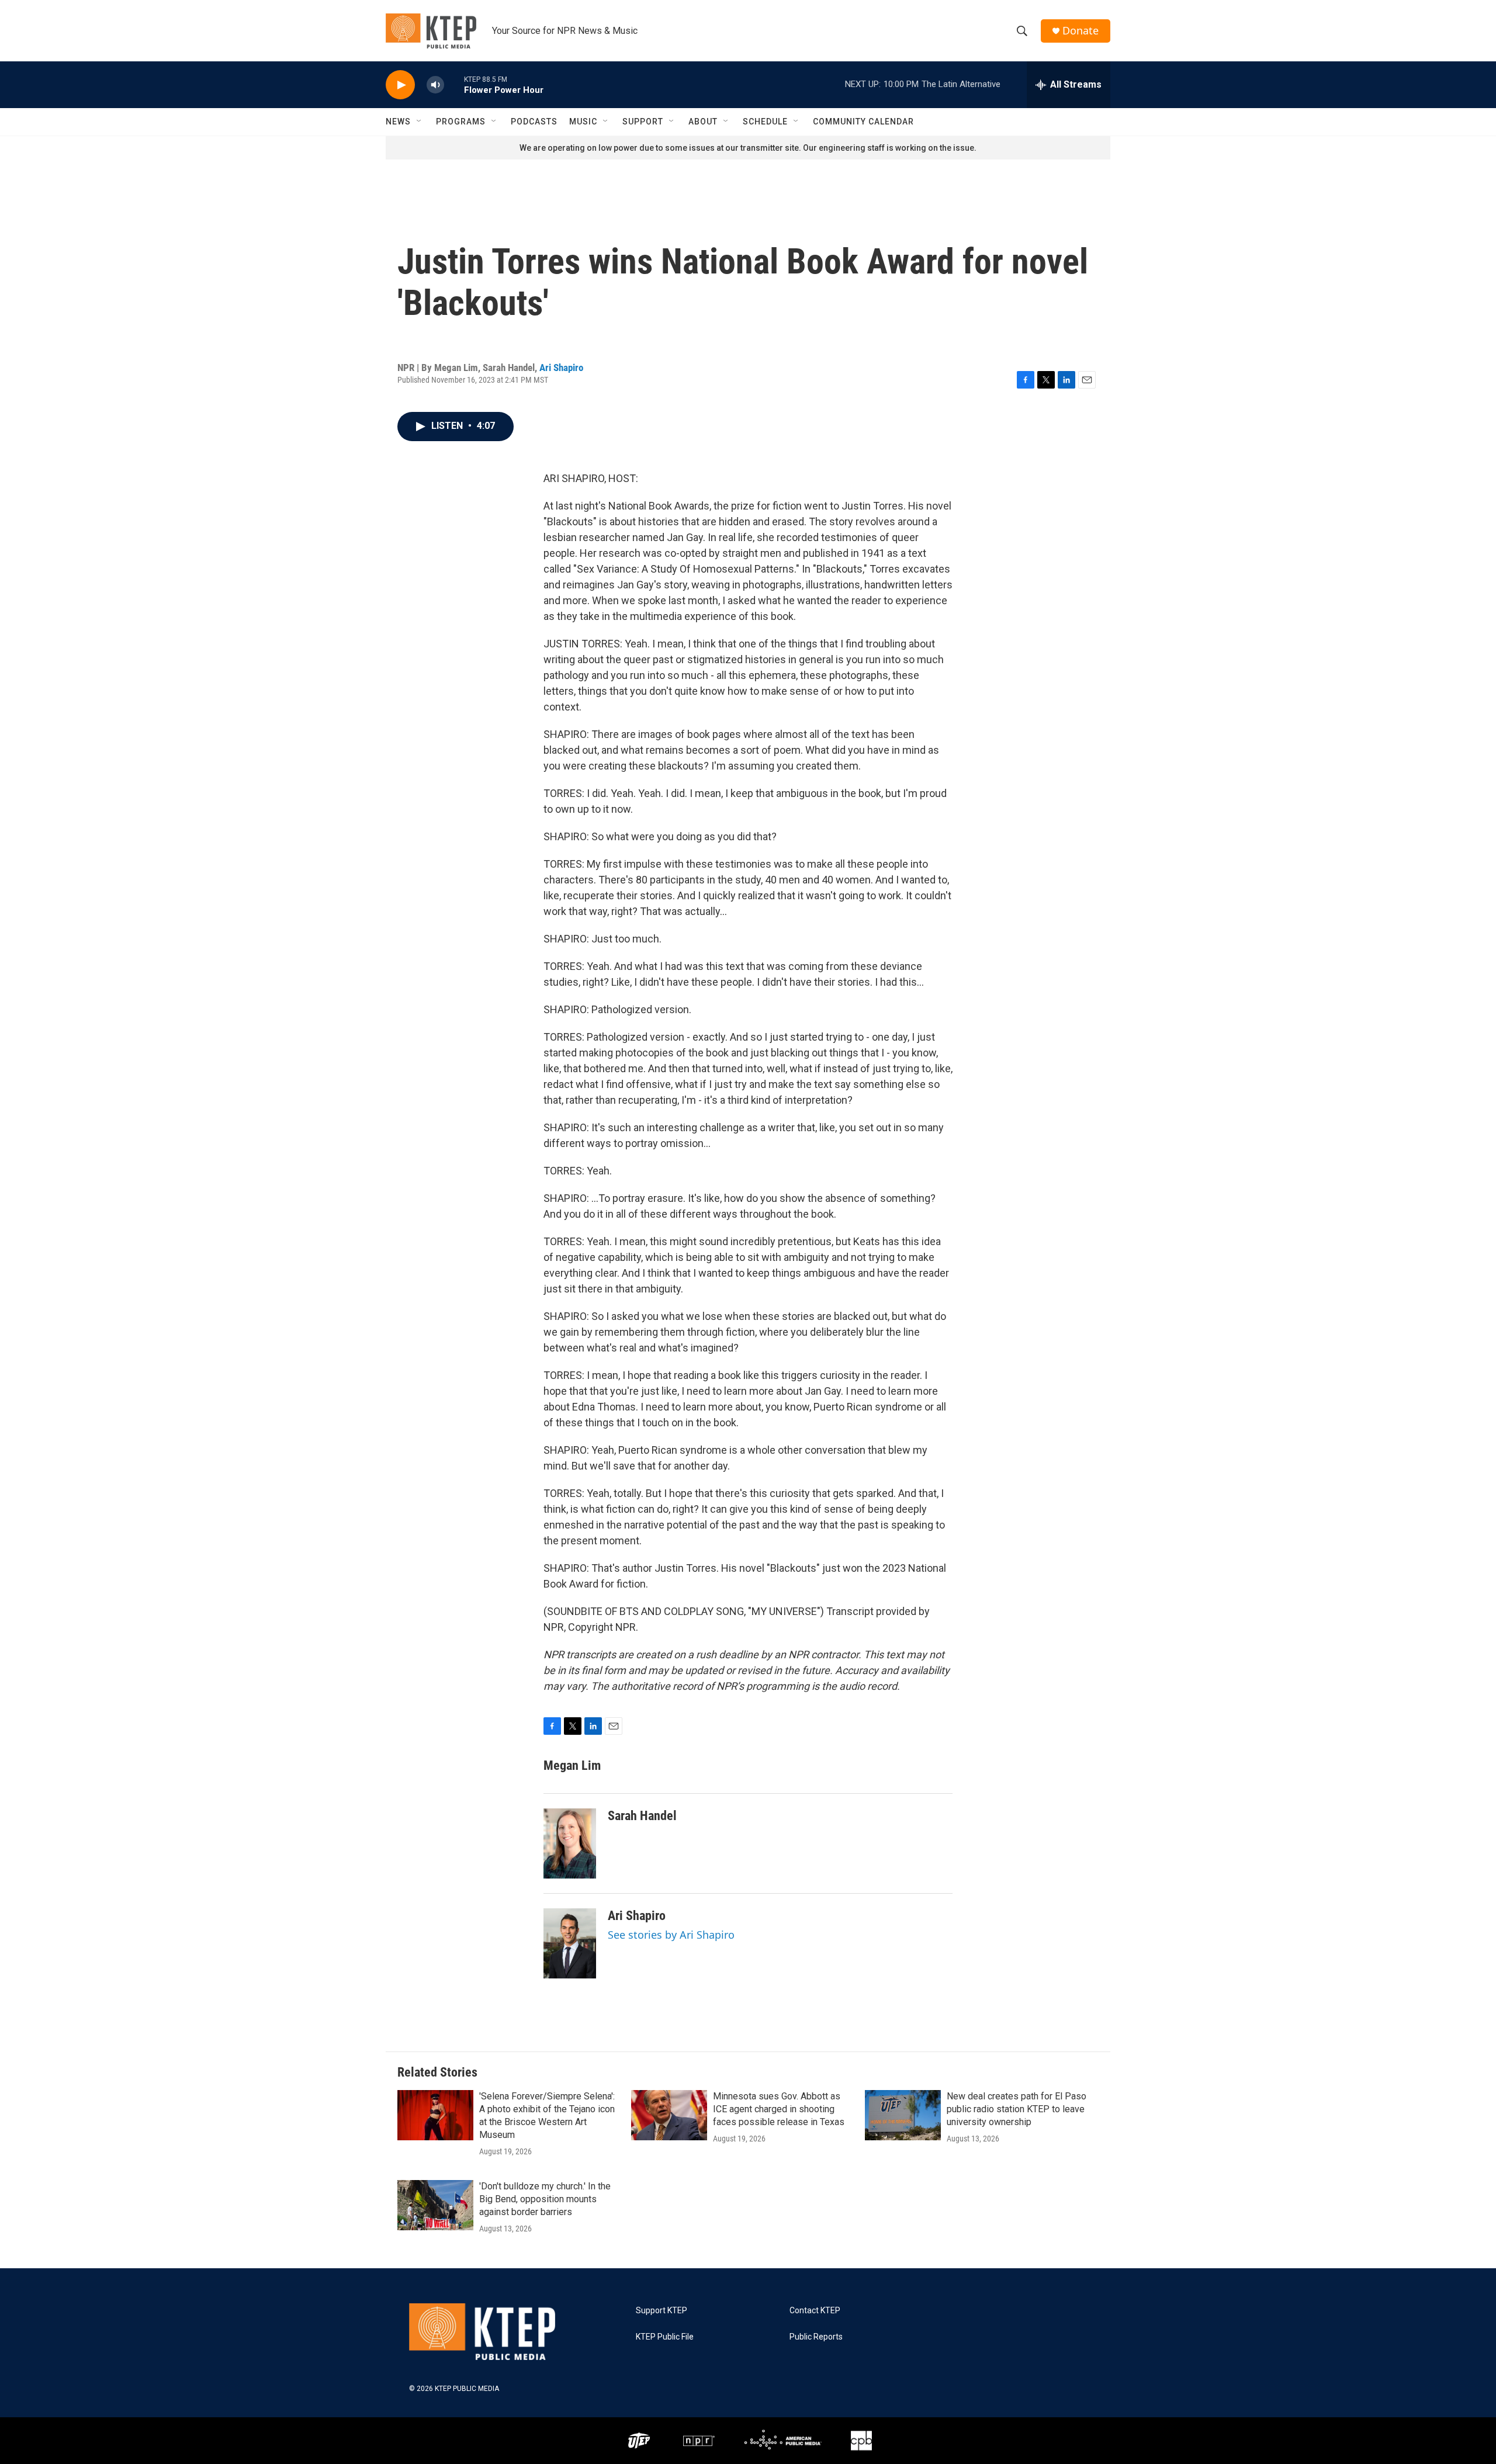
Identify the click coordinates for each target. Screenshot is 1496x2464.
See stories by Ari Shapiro (671, 1935)
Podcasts (534, 122)
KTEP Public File (665, 2337)
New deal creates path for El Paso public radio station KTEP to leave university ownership (1017, 2109)
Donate (1081, 31)
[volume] (435, 85)
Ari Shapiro (561, 368)
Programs (461, 122)
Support (643, 122)
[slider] (454, 84)
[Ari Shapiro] (570, 1943)
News (398, 122)
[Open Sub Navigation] (420, 122)
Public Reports (816, 2337)
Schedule (765, 122)
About (703, 122)
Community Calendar (863, 122)
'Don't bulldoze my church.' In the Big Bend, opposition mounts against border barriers (545, 2199)
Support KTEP (662, 2311)
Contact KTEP (815, 2311)
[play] (400, 85)
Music (583, 122)
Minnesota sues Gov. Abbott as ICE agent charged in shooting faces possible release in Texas (779, 2109)
